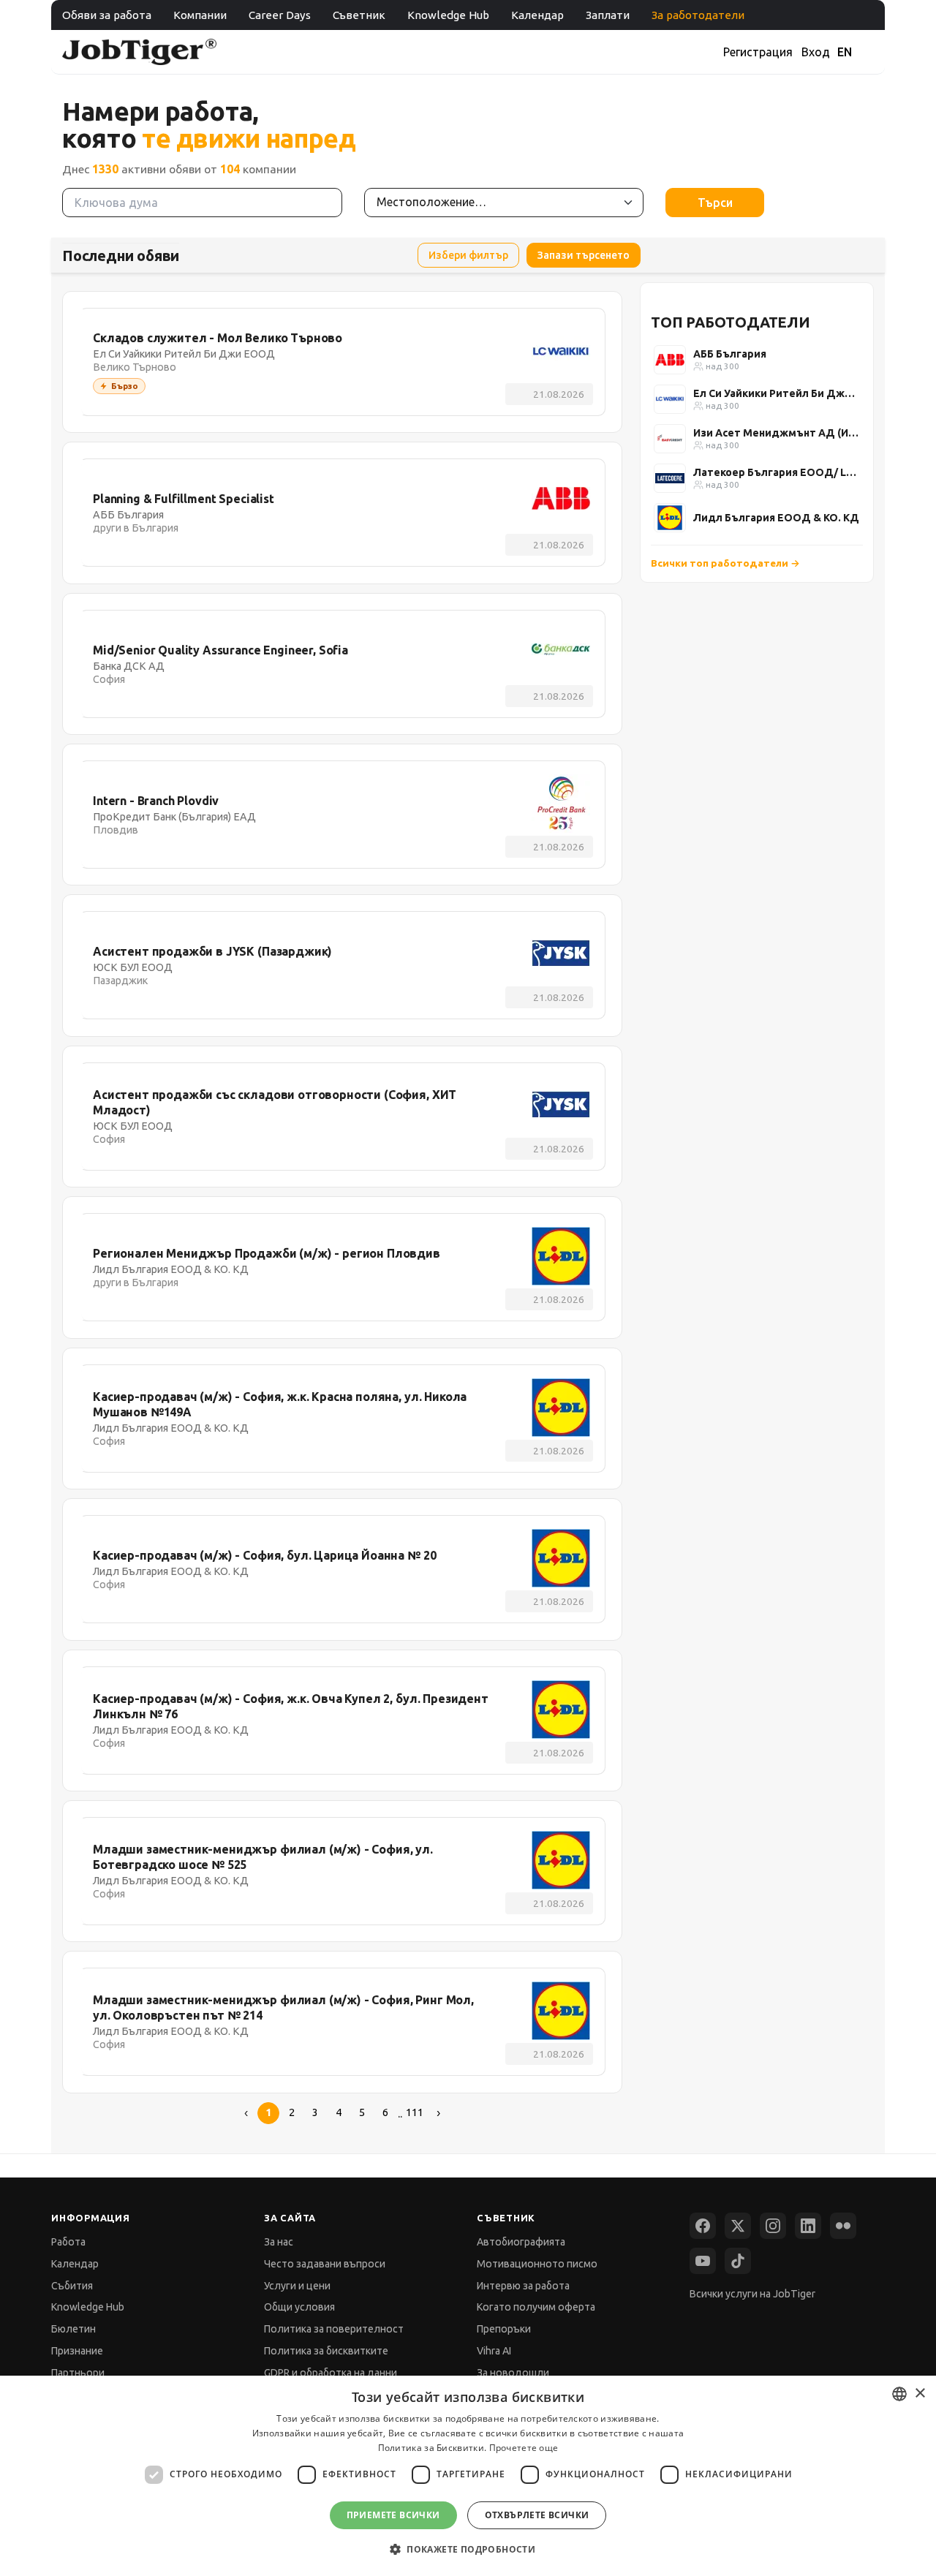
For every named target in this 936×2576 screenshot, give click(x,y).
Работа (68, 2242)
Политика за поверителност (334, 2329)
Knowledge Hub (448, 15)
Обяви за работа (107, 15)
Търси (715, 203)
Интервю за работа (523, 2286)
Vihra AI (494, 2351)
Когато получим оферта (536, 2307)
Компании (200, 15)
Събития (72, 2286)
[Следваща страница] (438, 2113)
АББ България (730, 354)
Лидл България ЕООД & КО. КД (776, 518)
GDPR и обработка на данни (331, 2373)
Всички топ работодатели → (725, 563)
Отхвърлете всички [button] (537, 2515)
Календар (537, 15)
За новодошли (513, 2373)
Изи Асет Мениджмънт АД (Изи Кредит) (777, 433)
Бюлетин (73, 2329)
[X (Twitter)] (738, 2226)
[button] (468, 2549)
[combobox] (899, 2394)
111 (415, 2112)
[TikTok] (738, 2261)
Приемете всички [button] (393, 2515)
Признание (77, 2351)
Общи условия (299, 2307)
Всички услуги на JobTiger (752, 2294)
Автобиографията (521, 2242)
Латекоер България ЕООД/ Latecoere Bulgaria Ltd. (777, 472)
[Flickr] (843, 2226)
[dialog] (468, 2476)
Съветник (359, 15)
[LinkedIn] (808, 2226)
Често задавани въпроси (325, 2264)
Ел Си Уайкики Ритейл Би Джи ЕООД (777, 393)
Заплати (608, 15)
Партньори (78, 2373)
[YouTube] (703, 2261)
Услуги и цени (297, 2286)
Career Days (280, 15)
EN (845, 52)
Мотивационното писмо (537, 2264)
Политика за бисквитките (326, 2351)
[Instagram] (773, 2226)
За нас (279, 2242)
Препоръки (504, 2329)
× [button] (920, 2394)
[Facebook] (703, 2226)
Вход (816, 52)
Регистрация (758, 52)
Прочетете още (524, 2448)
